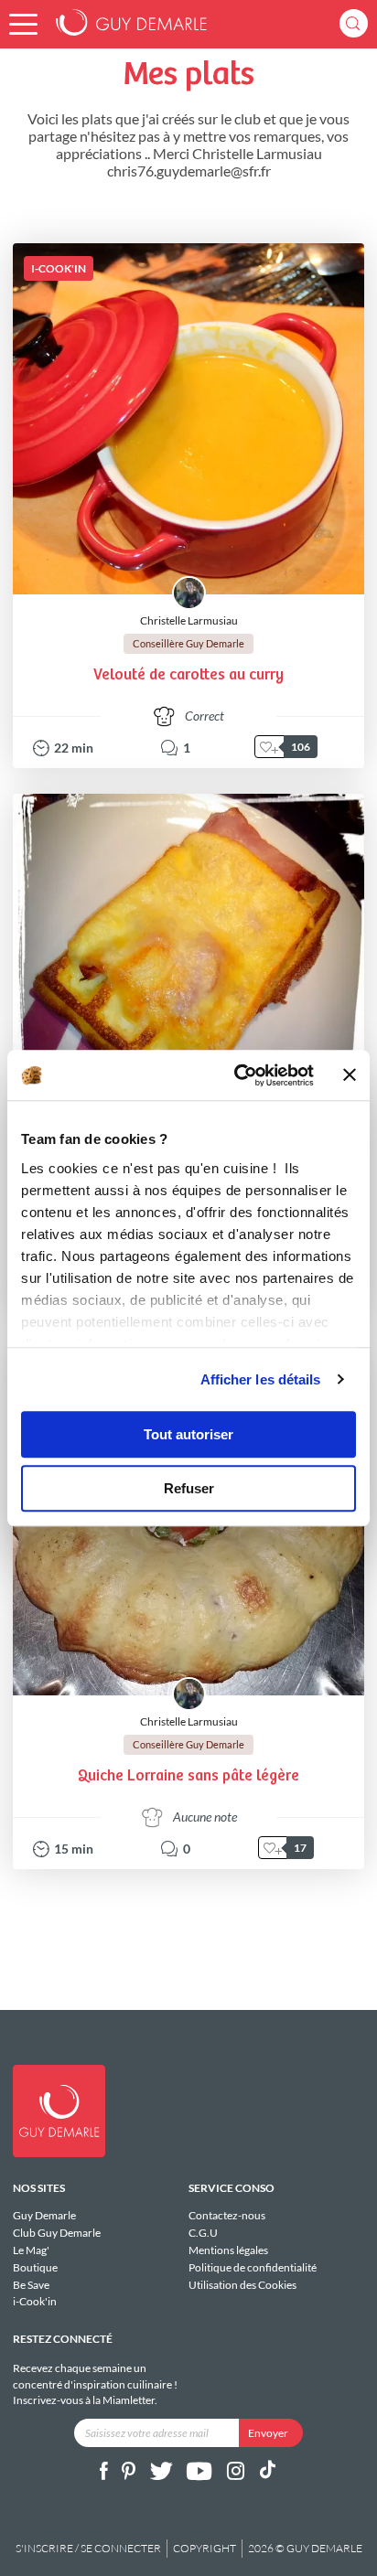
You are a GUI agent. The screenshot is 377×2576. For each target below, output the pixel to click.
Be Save (31, 2285)
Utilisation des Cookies (242, 2284)
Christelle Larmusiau (189, 620)
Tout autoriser (188, 1434)
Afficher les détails (261, 1379)
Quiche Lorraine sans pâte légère (188, 1776)
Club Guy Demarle (57, 2233)
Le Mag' (31, 2250)
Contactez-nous (227, 2216)
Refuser (189, 1488)
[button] (23, 24)
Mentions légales (228, 2250)
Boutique (35, 2267)
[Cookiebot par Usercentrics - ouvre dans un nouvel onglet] (237, 1075)
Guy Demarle (44, 2216)
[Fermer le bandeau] (350, 1075)
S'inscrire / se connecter (88, 2548)
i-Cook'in (35, 2301)
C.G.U (203, 2233)
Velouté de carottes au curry (188, 675)
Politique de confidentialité (253, 2267)
